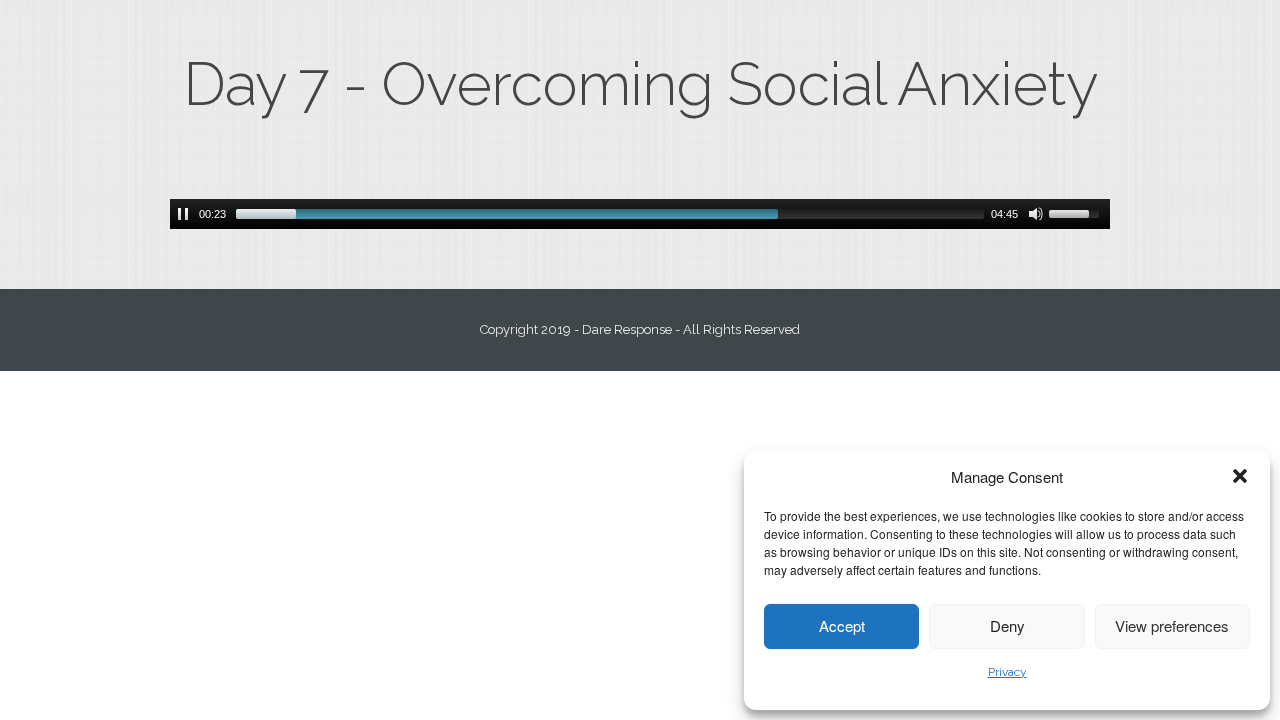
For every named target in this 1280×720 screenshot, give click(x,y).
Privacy (1007, 672)
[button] (1240, 476)
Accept (842, 625)
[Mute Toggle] (1036, 214)
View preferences (1172, 625)
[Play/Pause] (183, 214)
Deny (1007, 625)
